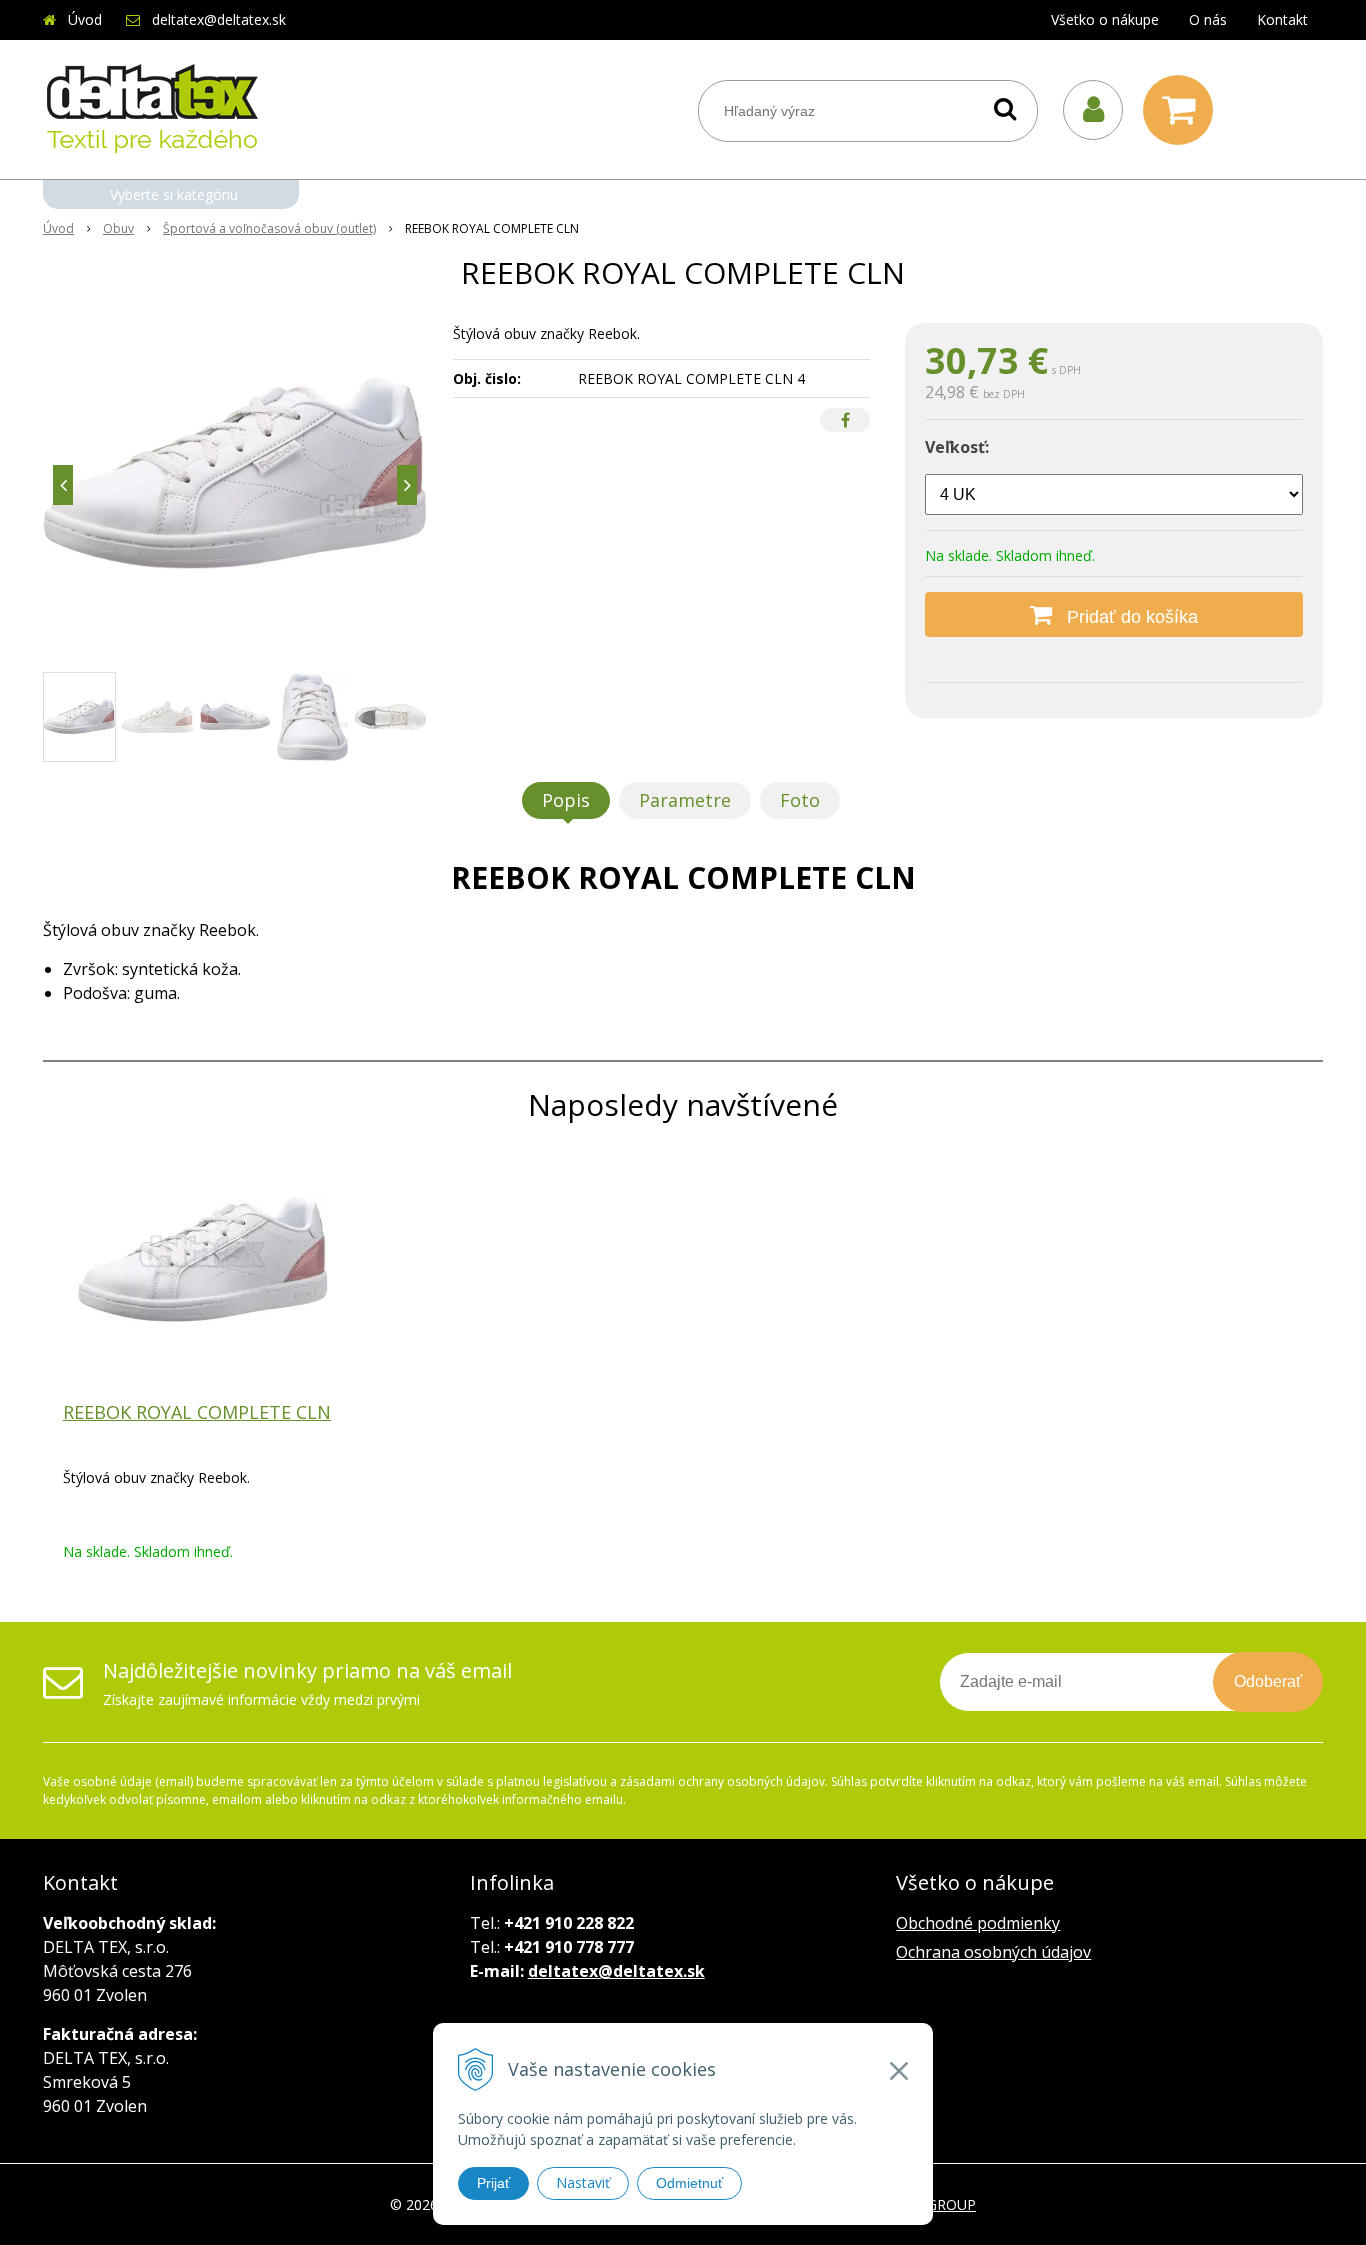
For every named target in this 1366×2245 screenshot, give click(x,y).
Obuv (118, 228)
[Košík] (1183, 110)
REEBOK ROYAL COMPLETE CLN (197, 1412)
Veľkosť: (957, 447)
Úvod (85, 19)
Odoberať (1268, 1681)
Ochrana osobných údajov (993, 1952)
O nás (1208, 19)
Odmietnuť (689, 2183)
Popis (566, 800)
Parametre (685, 800)
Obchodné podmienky (978, 1923)
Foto (800, 800)
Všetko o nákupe (1105, 19)
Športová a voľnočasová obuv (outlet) (269, 228)
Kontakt (1282, 19)
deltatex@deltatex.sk (219, 19)
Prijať (493, 2183)
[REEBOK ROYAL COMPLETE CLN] (235, 473)
